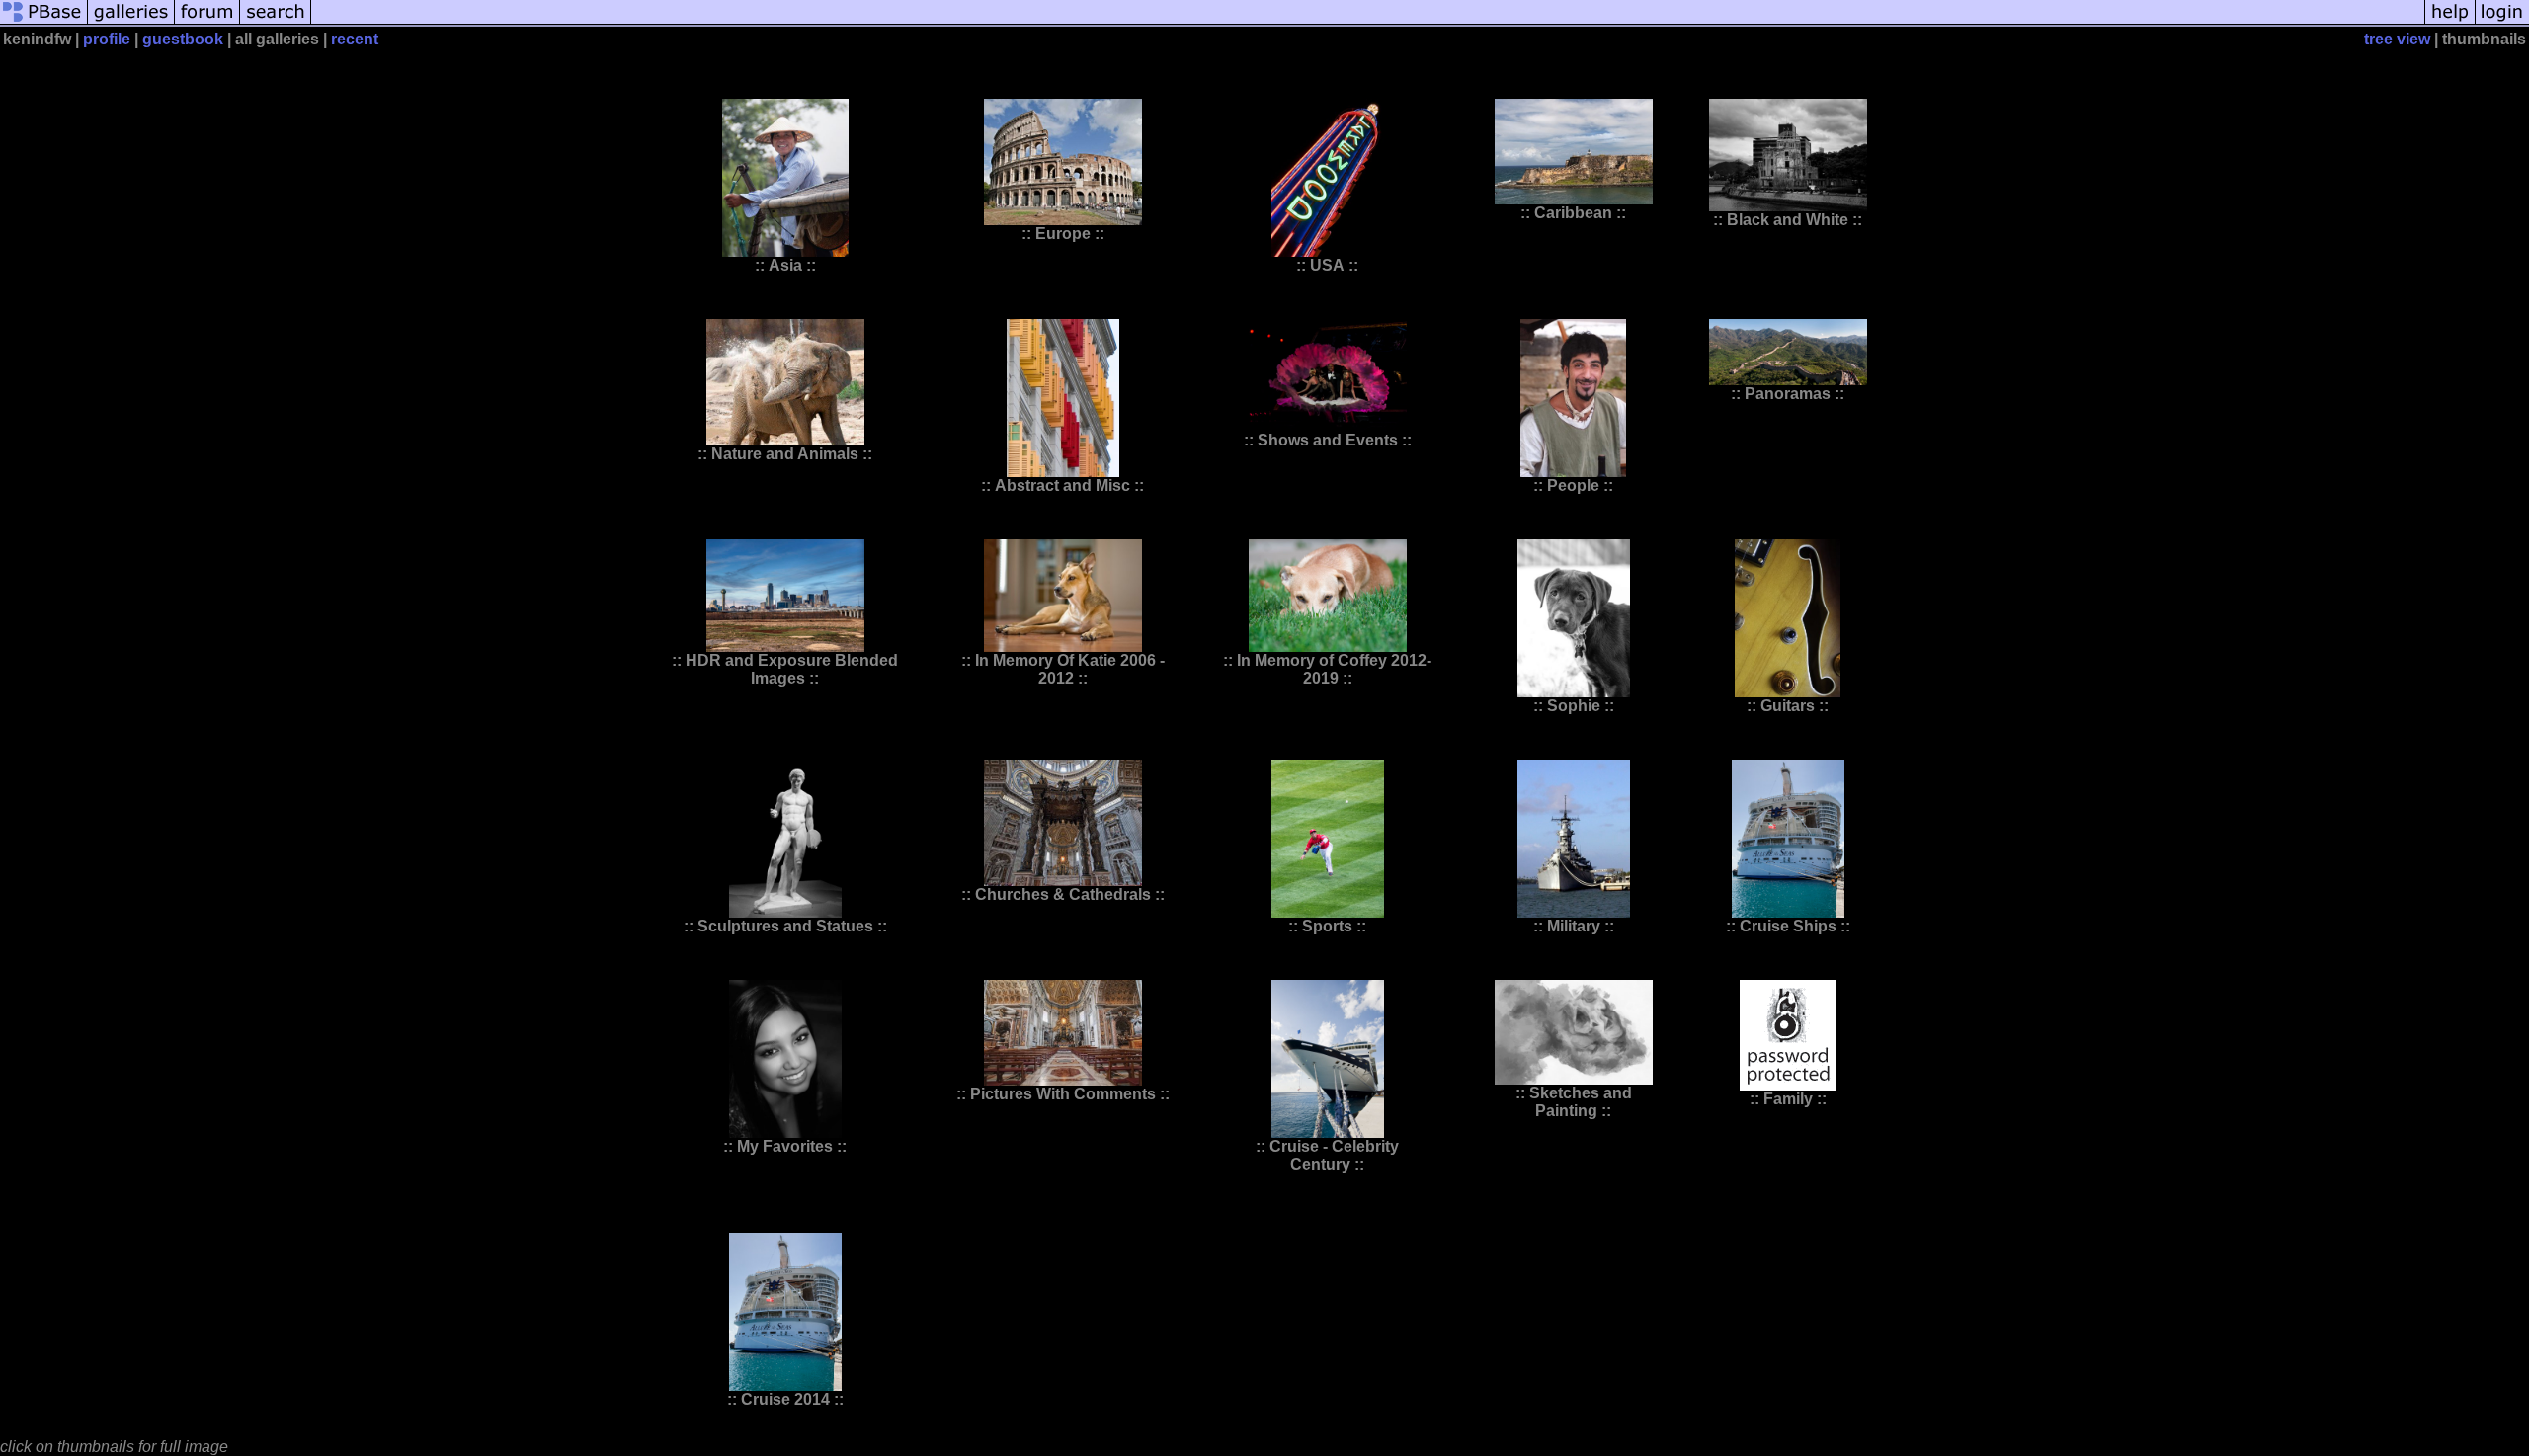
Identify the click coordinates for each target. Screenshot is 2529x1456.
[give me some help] (2450, 22)
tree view (2397, 39)
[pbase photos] (44, 22)
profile (107, 39)
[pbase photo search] (276, 22)
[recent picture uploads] (131, 22)
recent (355, 39)
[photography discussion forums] (207, 22)
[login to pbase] (2502, 22)
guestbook (183, 39)
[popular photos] (1368, 22)
